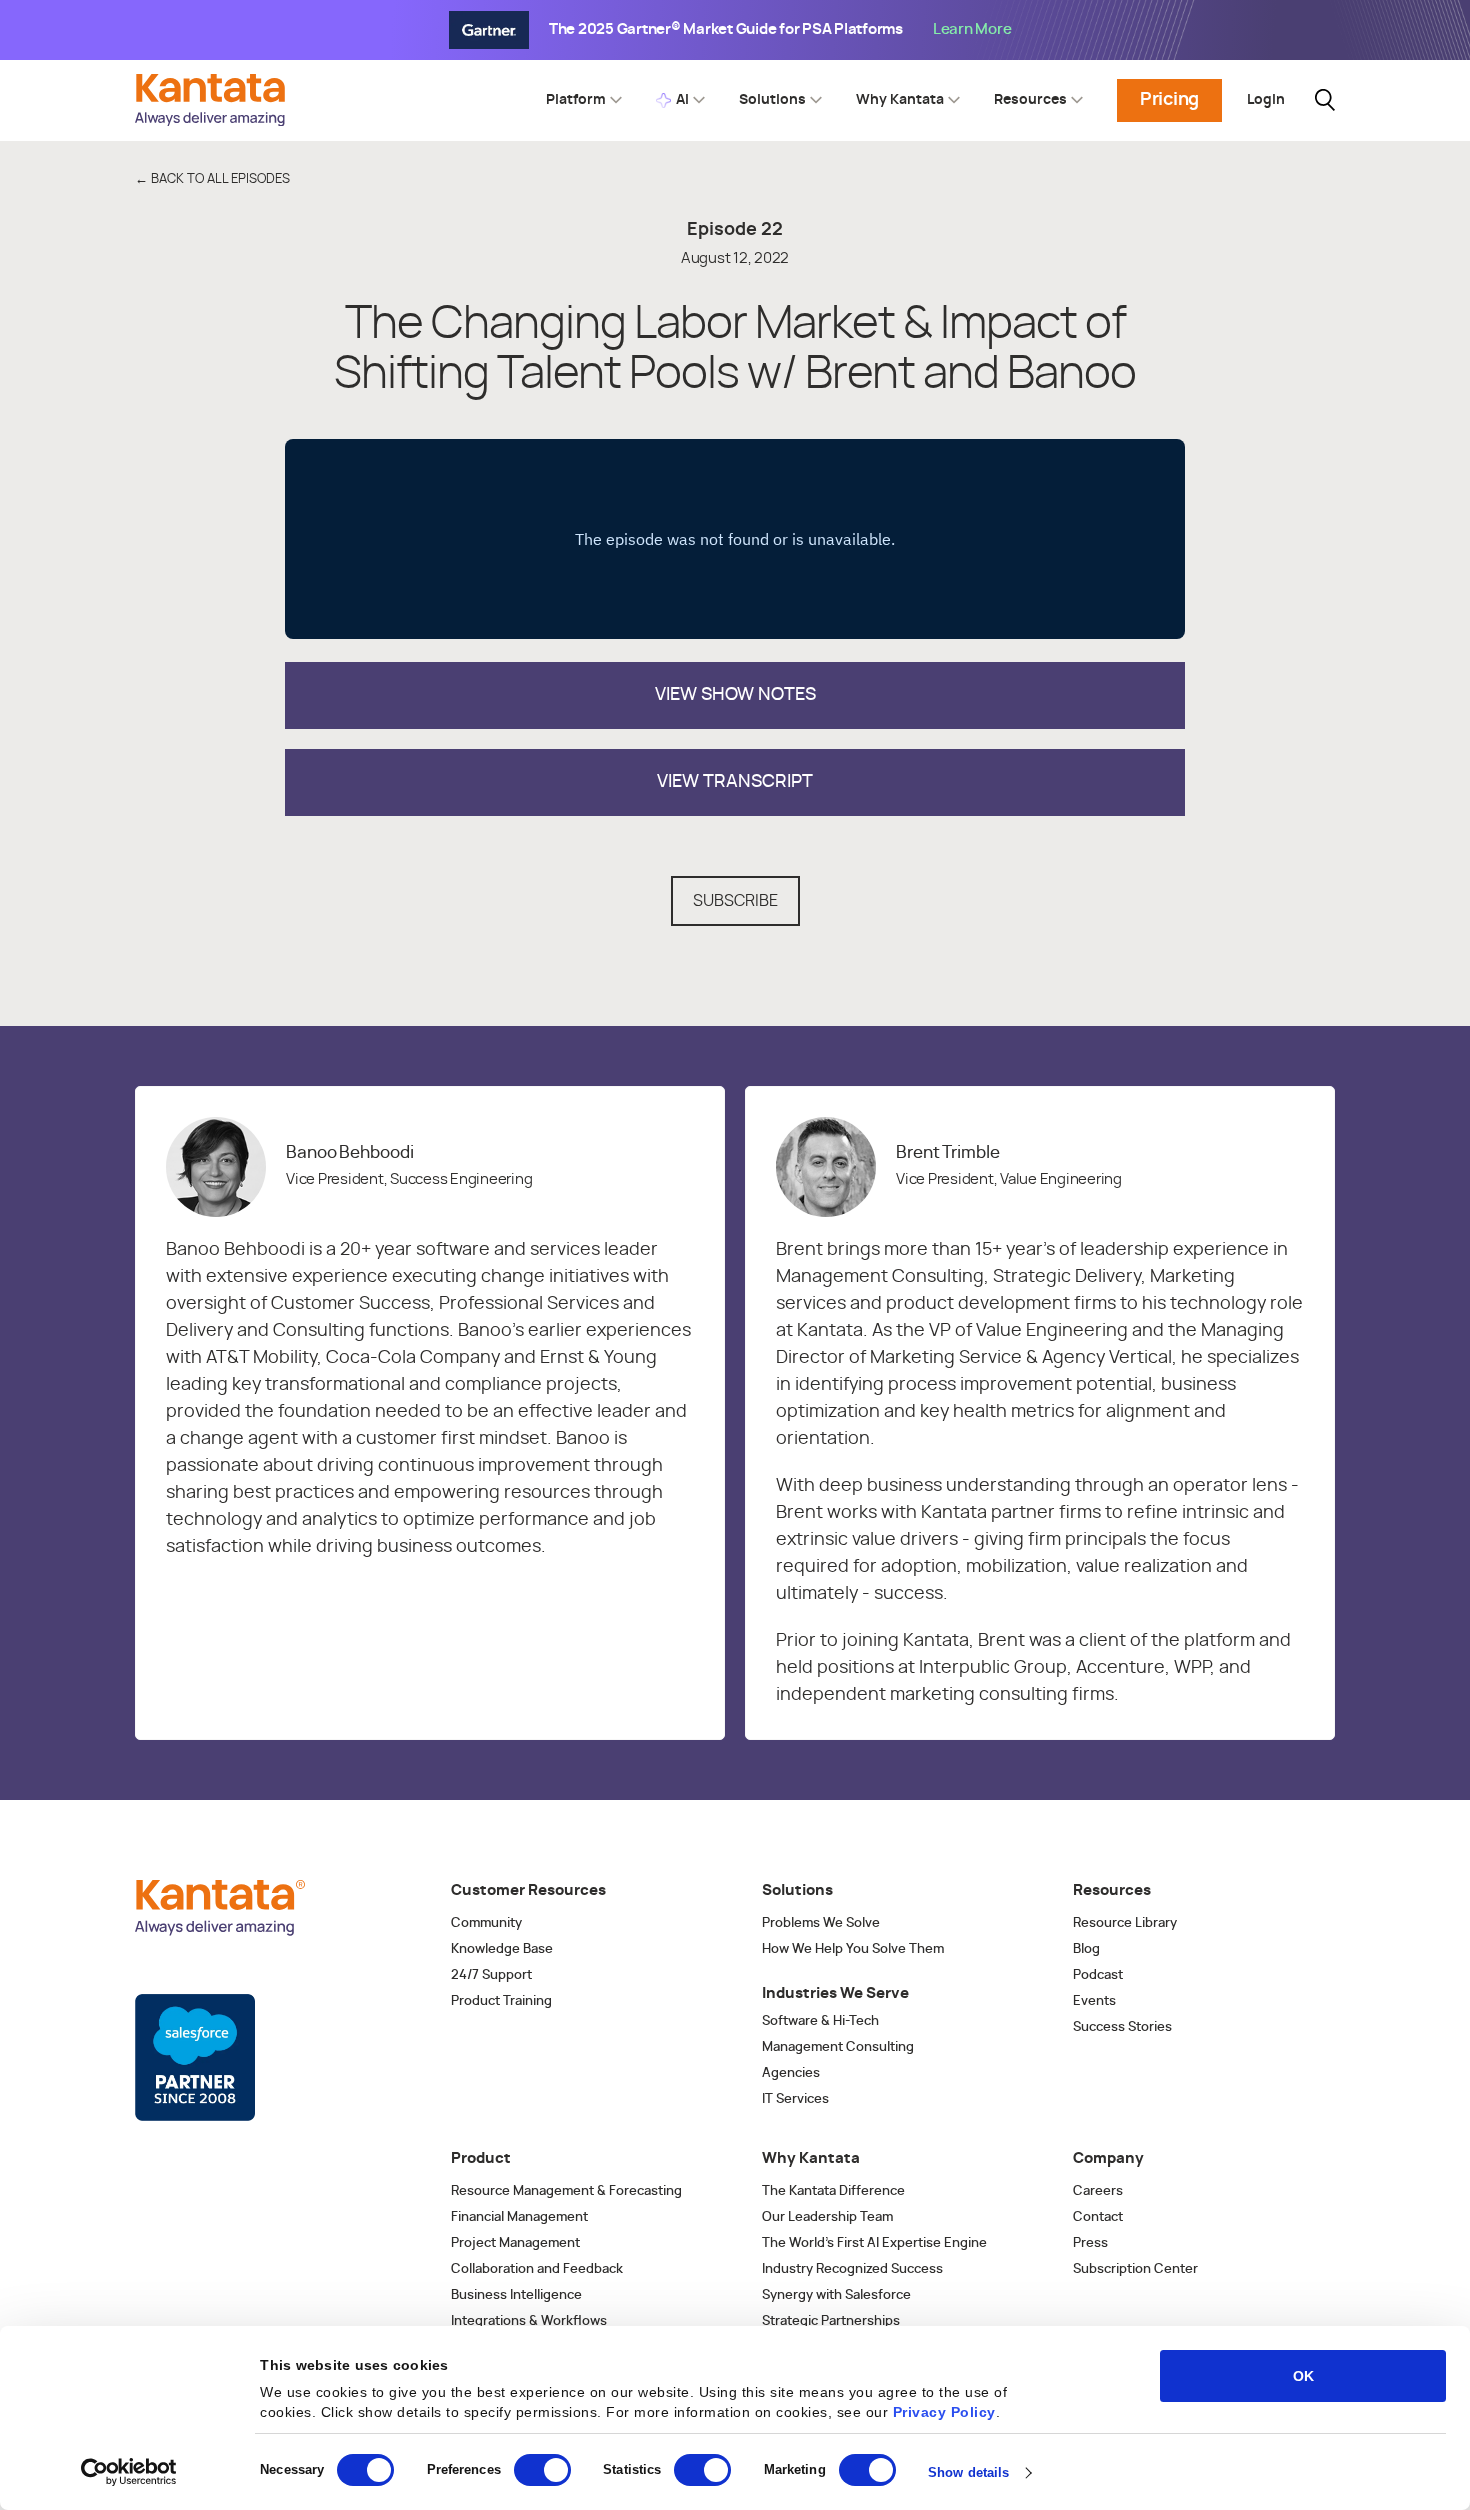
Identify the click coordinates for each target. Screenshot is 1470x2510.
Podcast (1098, 1975)
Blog (1086, 1949)
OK (1303, 2376)
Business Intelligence (516, 2295)
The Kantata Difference (833, 2191)
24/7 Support (491, 1975)
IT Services (795, 2099)
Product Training (501, 2001)
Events (1094, 2001)
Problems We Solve (821, 1923)
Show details (968, 2472)
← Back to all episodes (212, 179)
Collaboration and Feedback (537, 2269)
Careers (1098, 2191)
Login (1266, 100)
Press (1090, 2243)
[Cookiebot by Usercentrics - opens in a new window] (129, 2472)
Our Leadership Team (827, 2217)
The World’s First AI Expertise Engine (874, 2243)
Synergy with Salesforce (836, 2295)
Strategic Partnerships (831, 2321)
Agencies (791, 2073)
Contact (1098, 2217)
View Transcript (735, 782)
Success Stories (1122, 2027)
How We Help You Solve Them (853, 1949)
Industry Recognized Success (852, 2269)
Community (486, 1923)
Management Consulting (838, 2047)
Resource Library (1125, 1923)
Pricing (1169, 100)
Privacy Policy (944, 2412)
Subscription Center (1135, 2269)
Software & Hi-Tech (820, 2021)
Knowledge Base (502, 1949)
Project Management (515, 2243)
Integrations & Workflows (529, 2321)
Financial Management (519, 2217)
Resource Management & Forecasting (566, 2191)
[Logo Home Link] (215, 121)
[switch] (542, 2470)
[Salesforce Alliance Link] (195, 2058)
